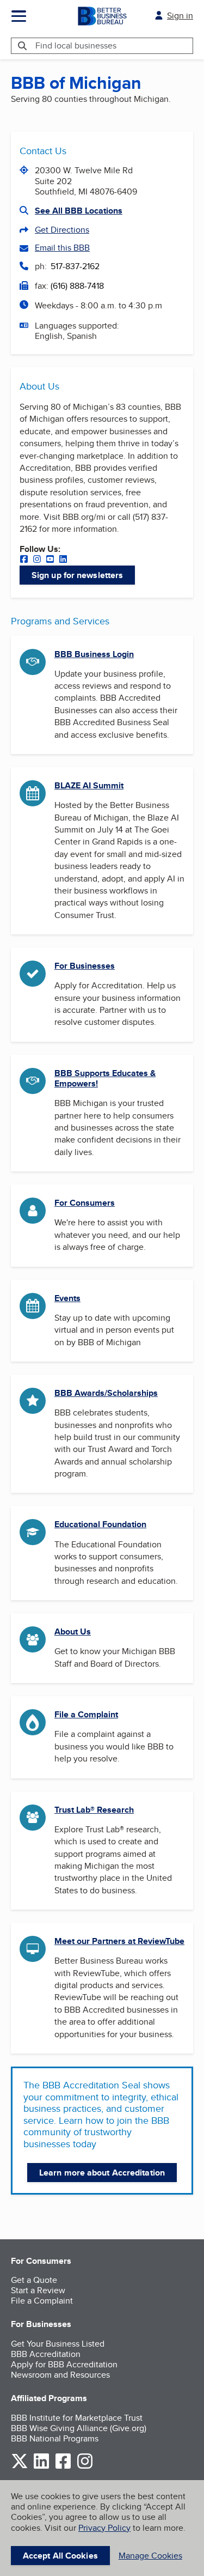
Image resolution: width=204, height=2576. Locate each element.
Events (67, 1298)
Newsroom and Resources (60, 2375)
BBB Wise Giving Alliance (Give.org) (79, 2428)
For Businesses (85, 966)
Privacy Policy (104, 2528)
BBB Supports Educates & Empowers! (105, 1078)
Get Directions (62, 230)
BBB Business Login (94, 654)
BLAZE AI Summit (89, 785)
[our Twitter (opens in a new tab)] (20, 2467)
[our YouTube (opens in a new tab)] (50, 560)
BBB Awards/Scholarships (106, 1393)
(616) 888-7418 (77, 286)
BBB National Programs (55, 2438)
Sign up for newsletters (77, 575)
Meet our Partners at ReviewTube (119, 1941)
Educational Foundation (100, 1524)
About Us (73, 1632)
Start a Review (38, 2290)
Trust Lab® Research (94, 1810)
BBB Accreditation (46, 2354)
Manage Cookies (150, 2556)
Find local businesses (76, 45)
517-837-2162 (75, 266)
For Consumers (85, 1203)
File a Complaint (86, 1714)
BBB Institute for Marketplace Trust (77, 2418)
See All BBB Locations (79, 211)
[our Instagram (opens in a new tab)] (37, 560)
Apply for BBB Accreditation (64, 2364)
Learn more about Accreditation (102, 2173)
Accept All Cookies (60, 2556)
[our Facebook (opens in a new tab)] (24, 560)
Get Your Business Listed (58, 2344)
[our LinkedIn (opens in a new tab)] (63, 560)
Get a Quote (34, 2280)
